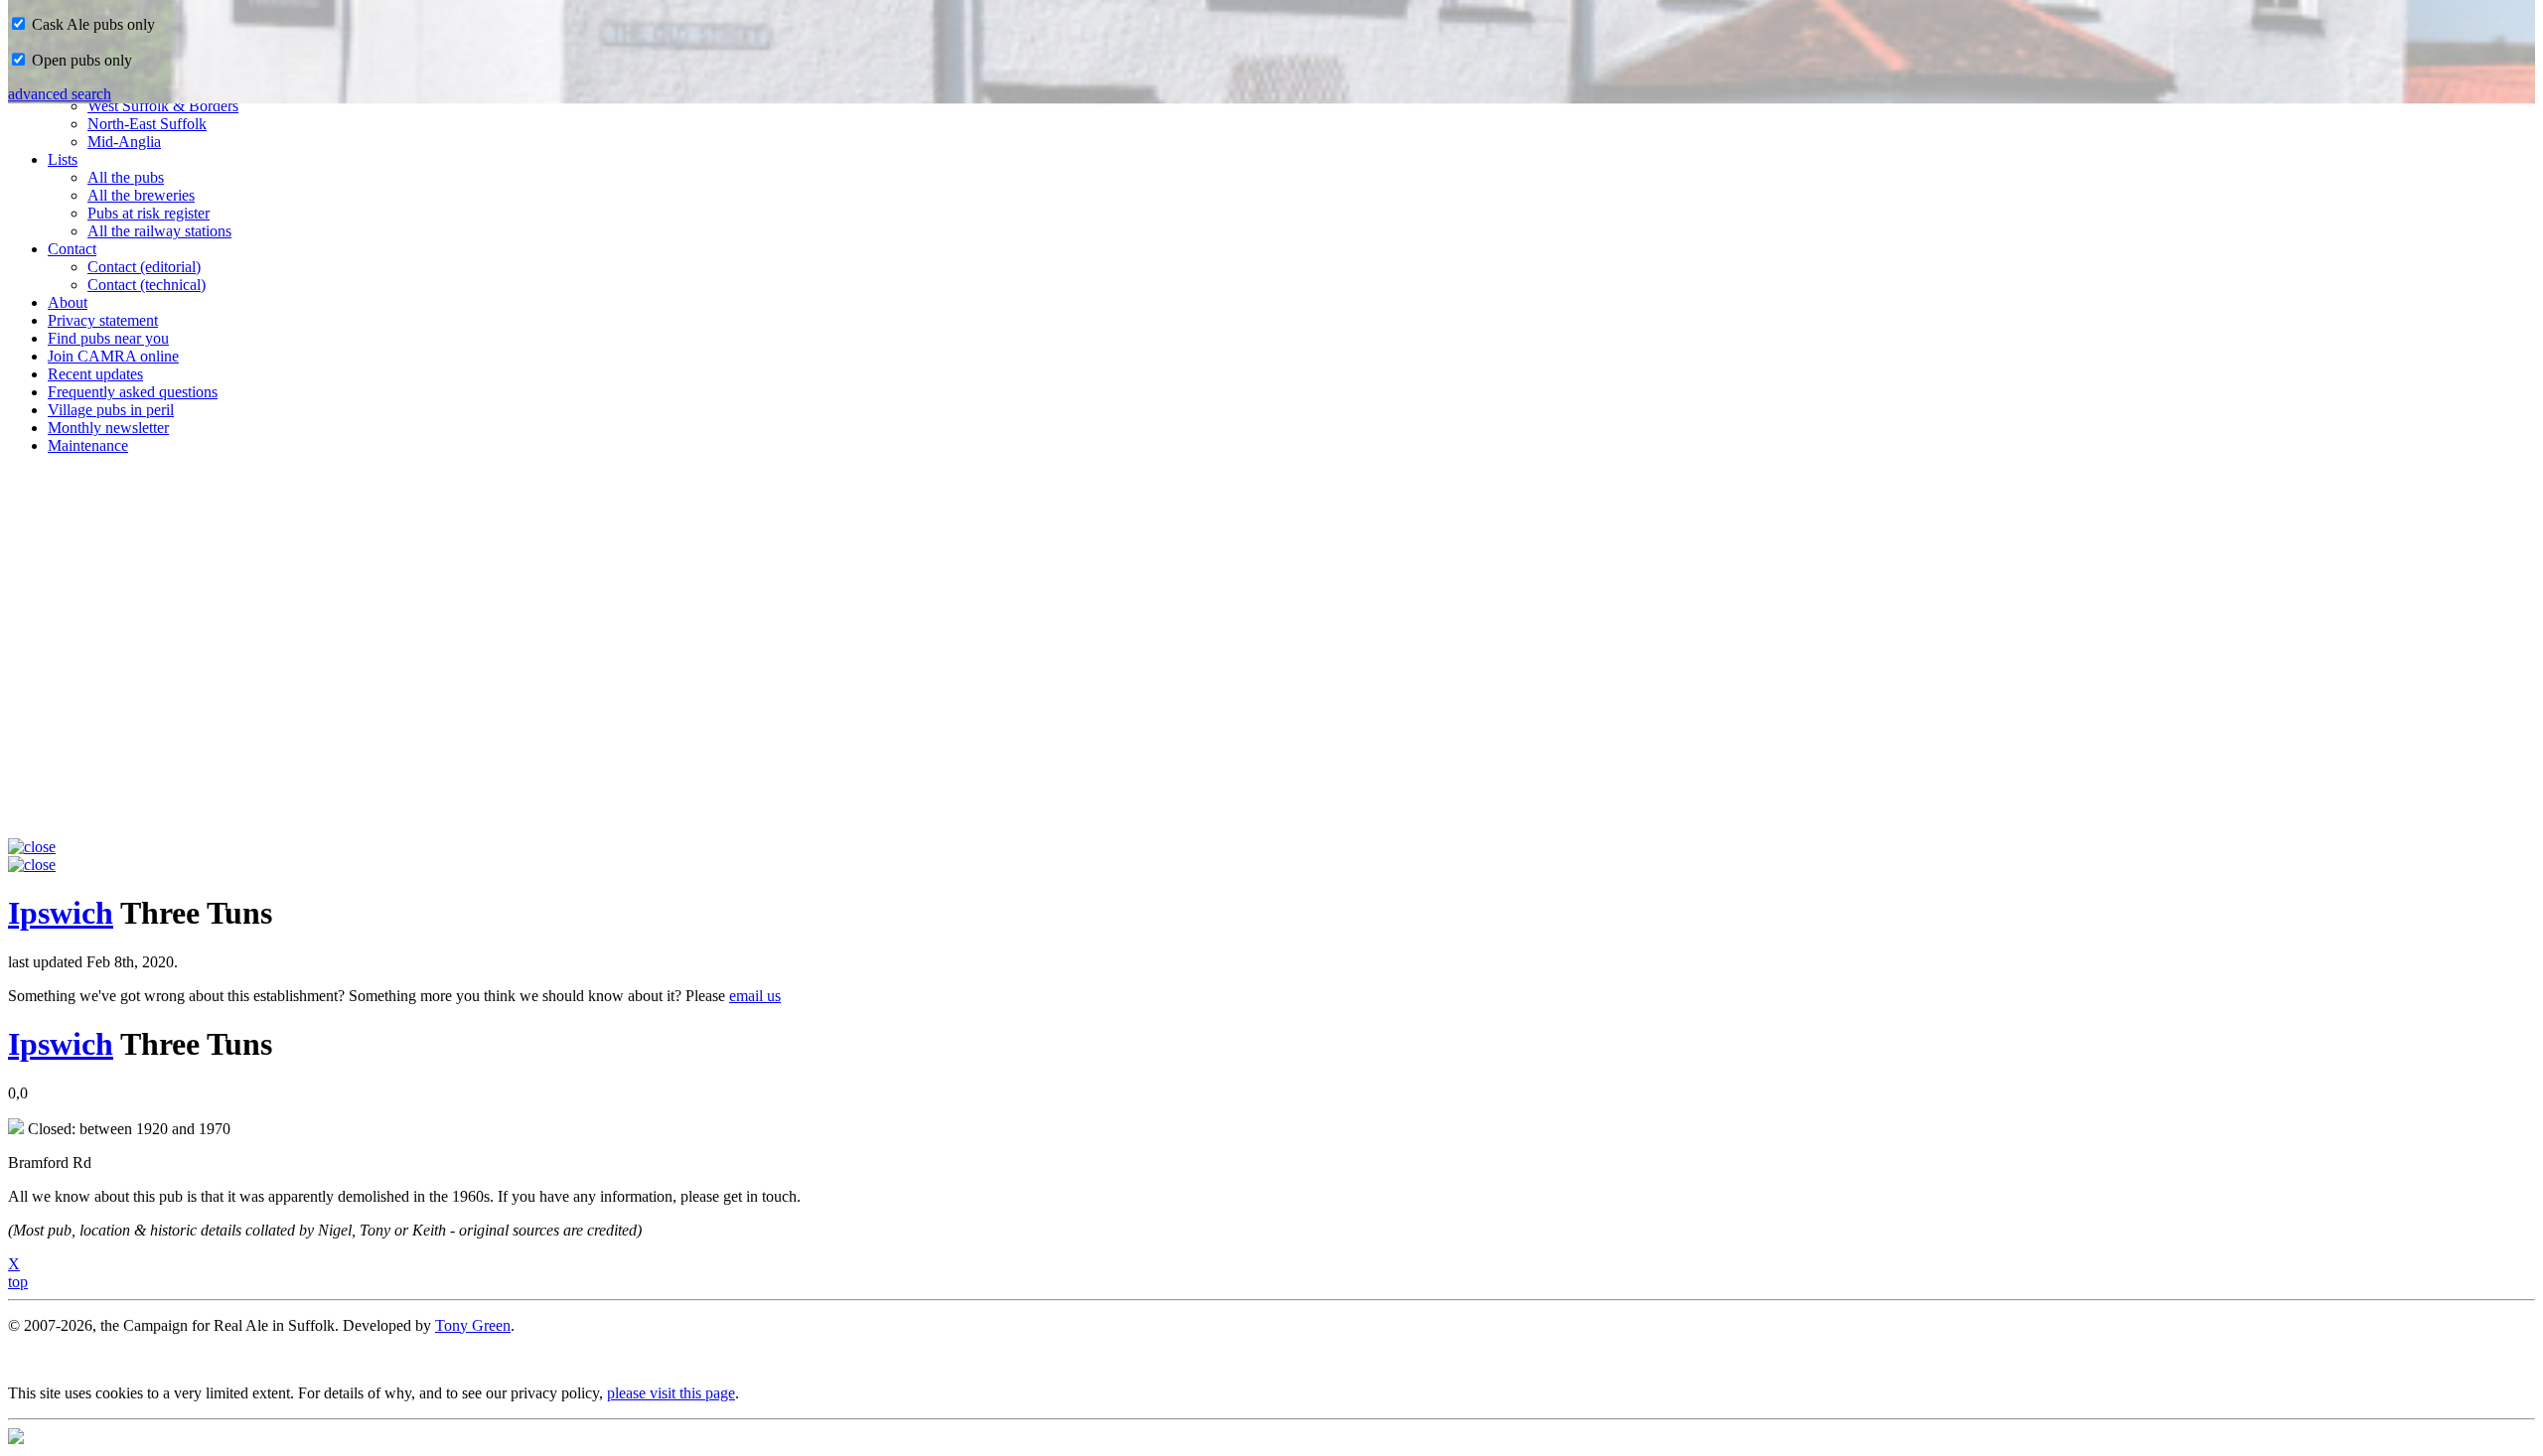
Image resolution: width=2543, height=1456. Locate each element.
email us (755, 996)
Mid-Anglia (124, 142)
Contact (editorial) (144, 267)
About (68, 302)
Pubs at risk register (149, 213)
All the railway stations (159, 231)
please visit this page (671, 1393)
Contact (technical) (147, 285)
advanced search (60, 94)
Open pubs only (80, 60)
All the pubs (126, 177)
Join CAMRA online (113, 356)
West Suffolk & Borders (163, 106)
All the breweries (141, 195)
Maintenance (88, 445)
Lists (63, 159)
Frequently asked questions (133, 392)
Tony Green (473, 1325)
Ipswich (61, 913)
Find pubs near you (108, 338)
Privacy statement (103, 320)
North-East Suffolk (147, 124)
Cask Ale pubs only (91, 24)
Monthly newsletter (108, 428)
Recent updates (95, 374)
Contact (72, 249)
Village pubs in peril (111, 410)
